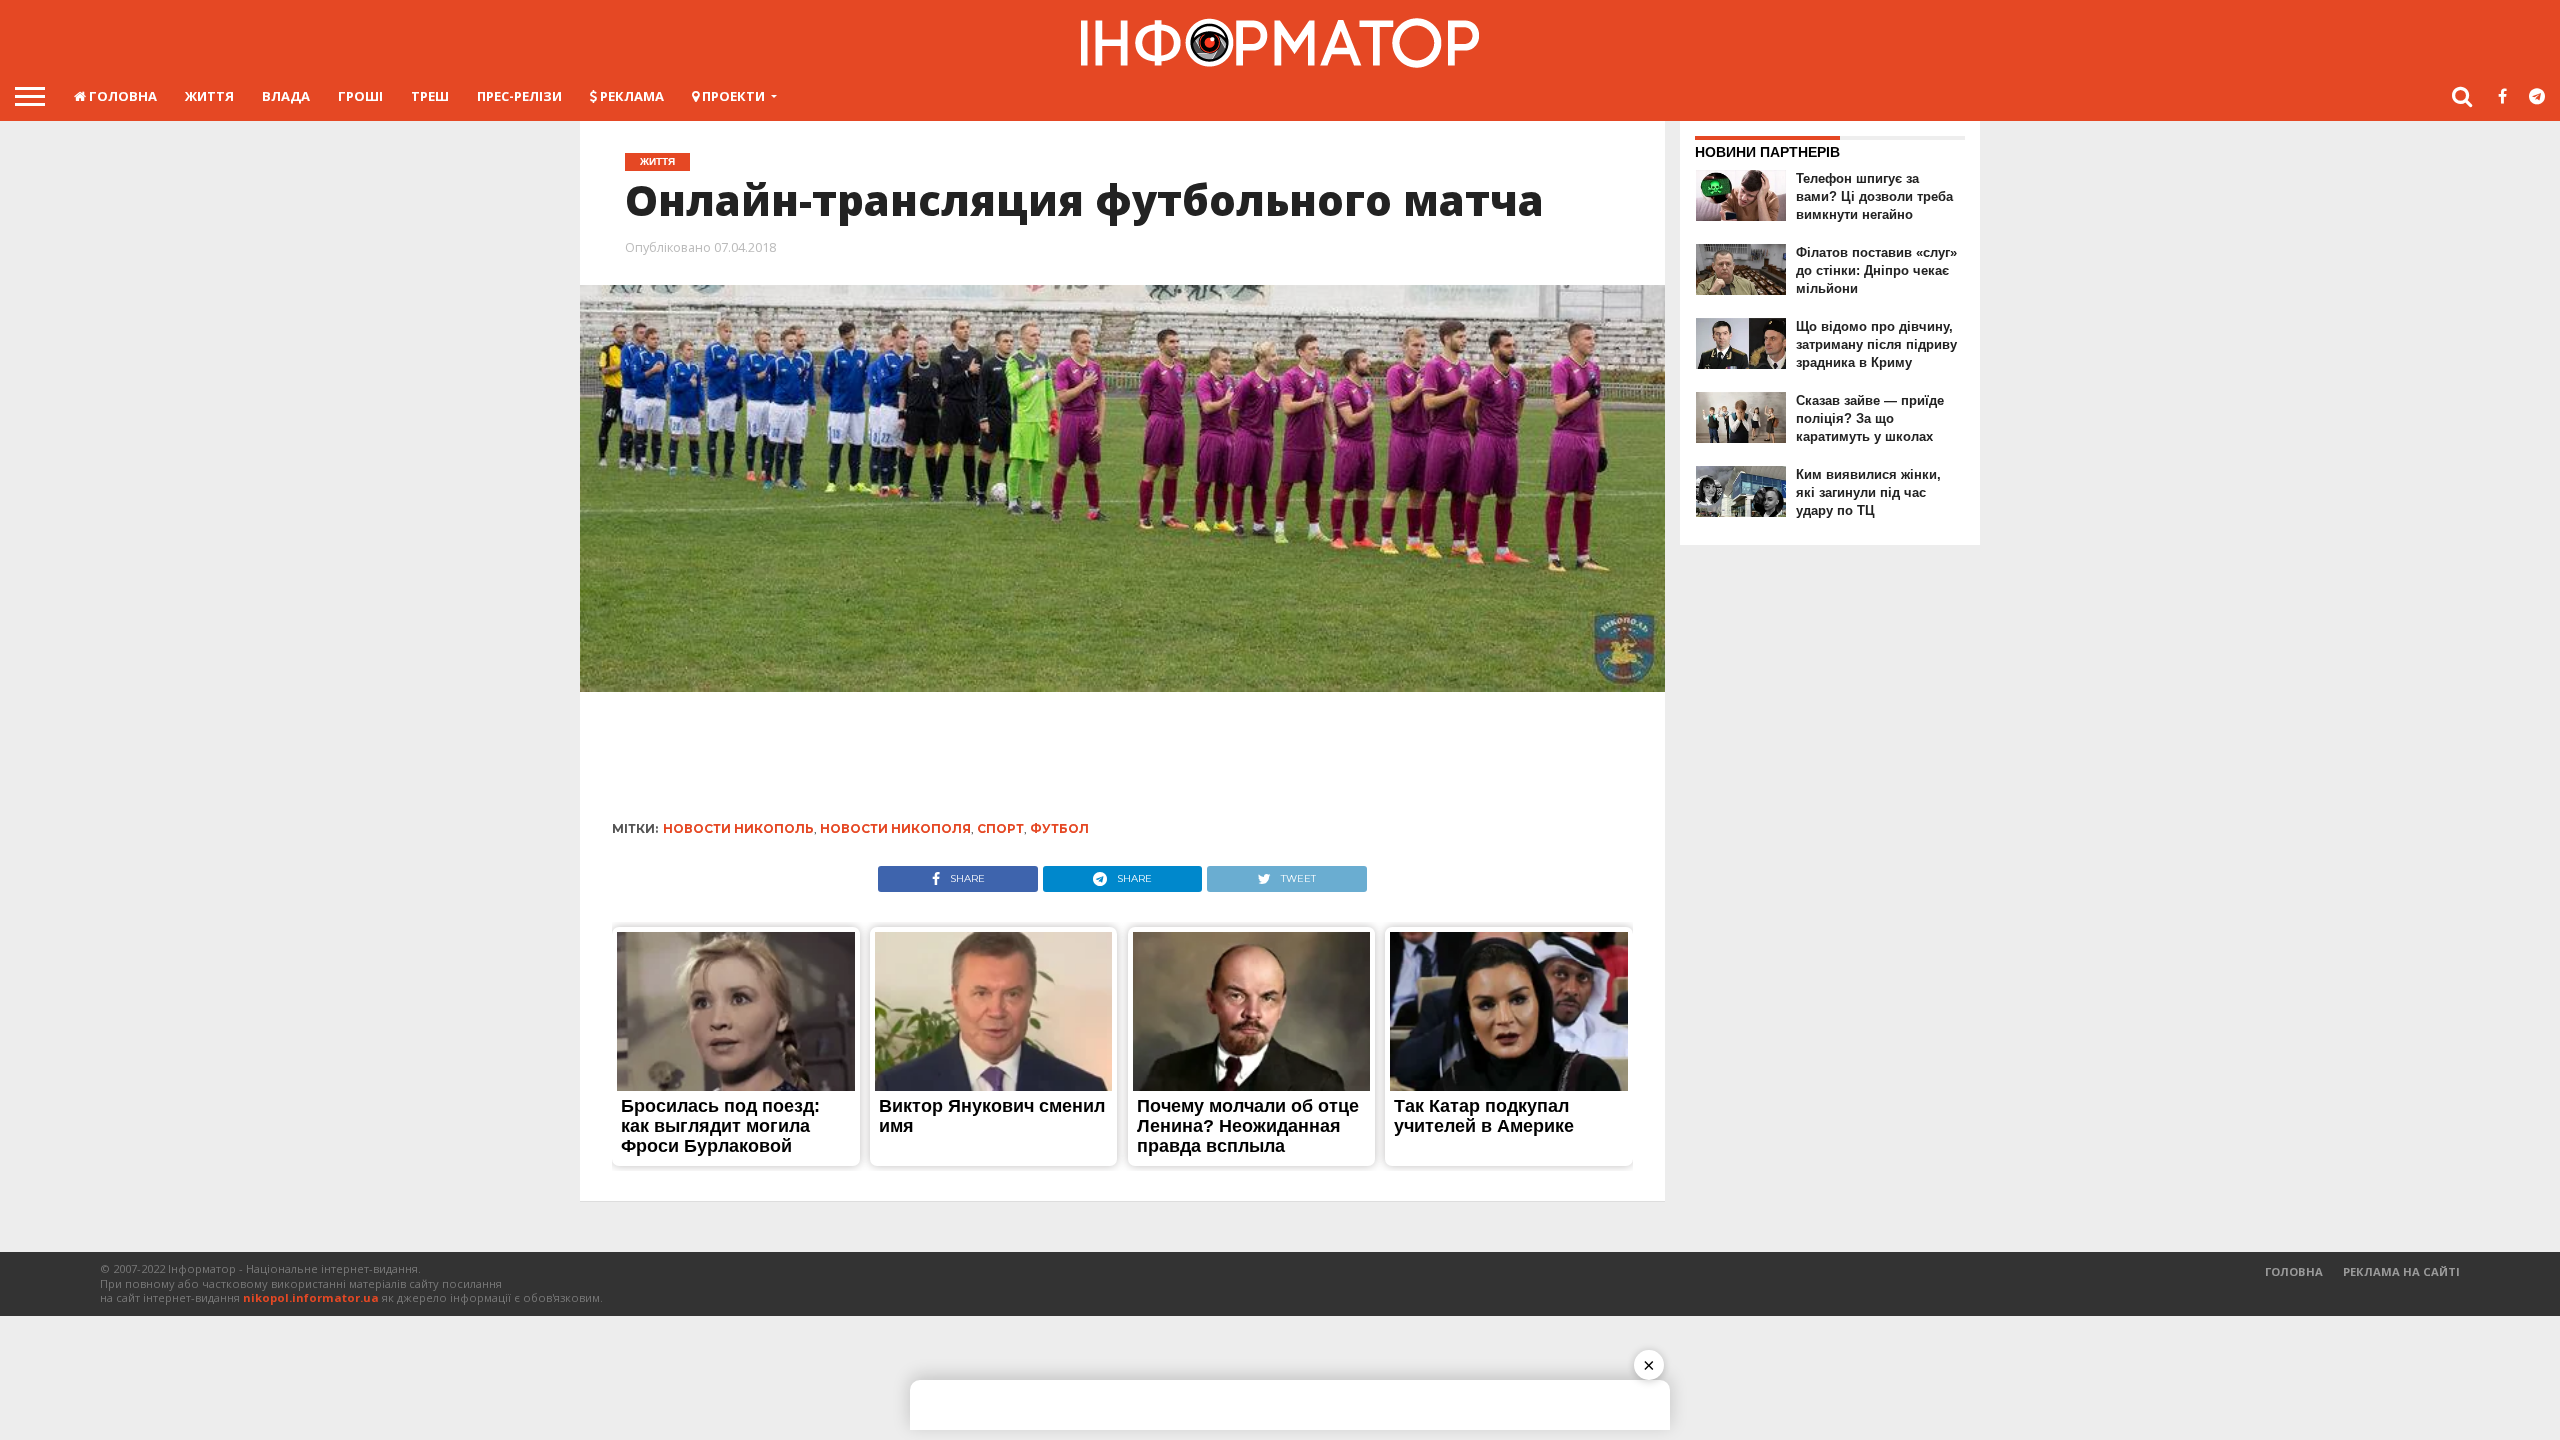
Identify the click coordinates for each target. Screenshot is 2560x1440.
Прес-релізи (519, 96)
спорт (1000, 828)
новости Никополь (738, 828)
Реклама (630, 96)
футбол (1059, 828)
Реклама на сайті (2401, 1271)
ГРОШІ (360, 96)
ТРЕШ (430, 96)
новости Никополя (895, 828)
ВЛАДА (286, 96)
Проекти (732, 96)
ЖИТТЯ (209, 96)
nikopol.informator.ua (311, 1297)
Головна (121, 96)
